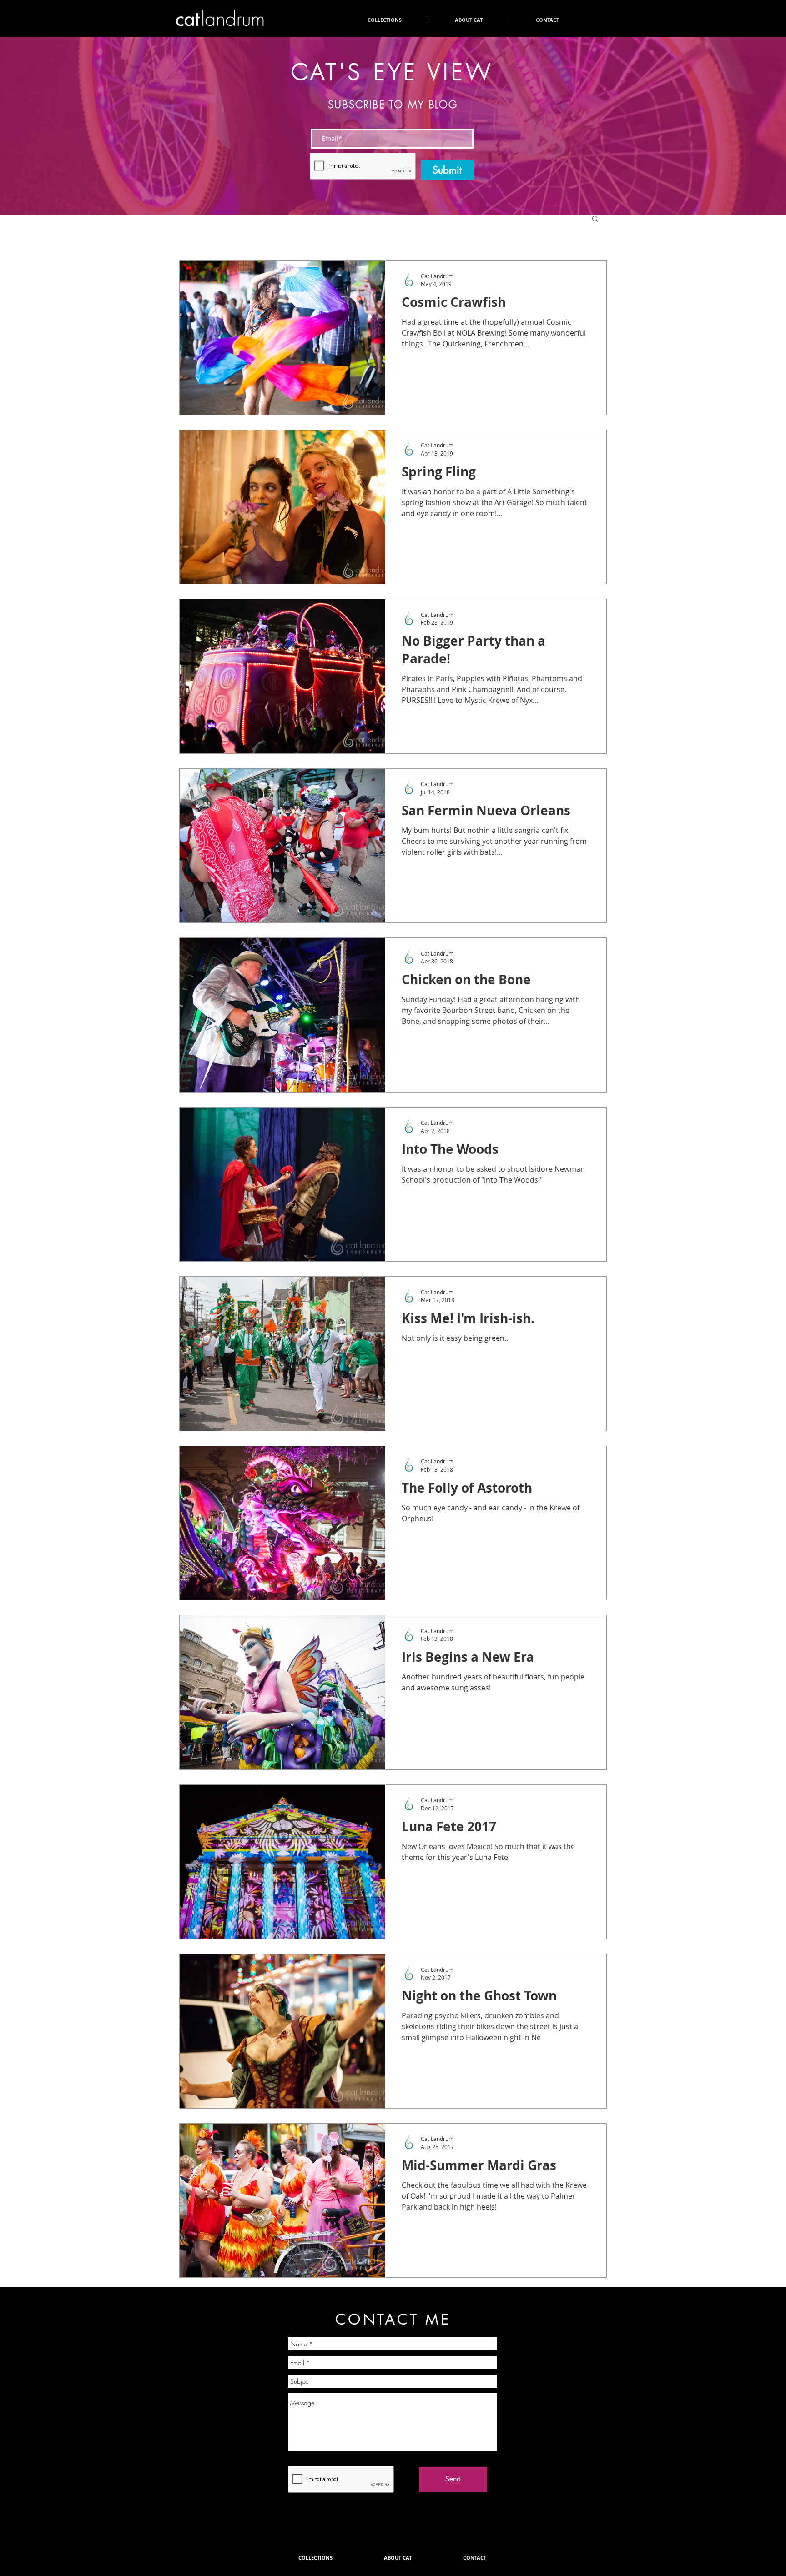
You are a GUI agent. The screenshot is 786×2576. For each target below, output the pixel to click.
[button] (595, 219)
